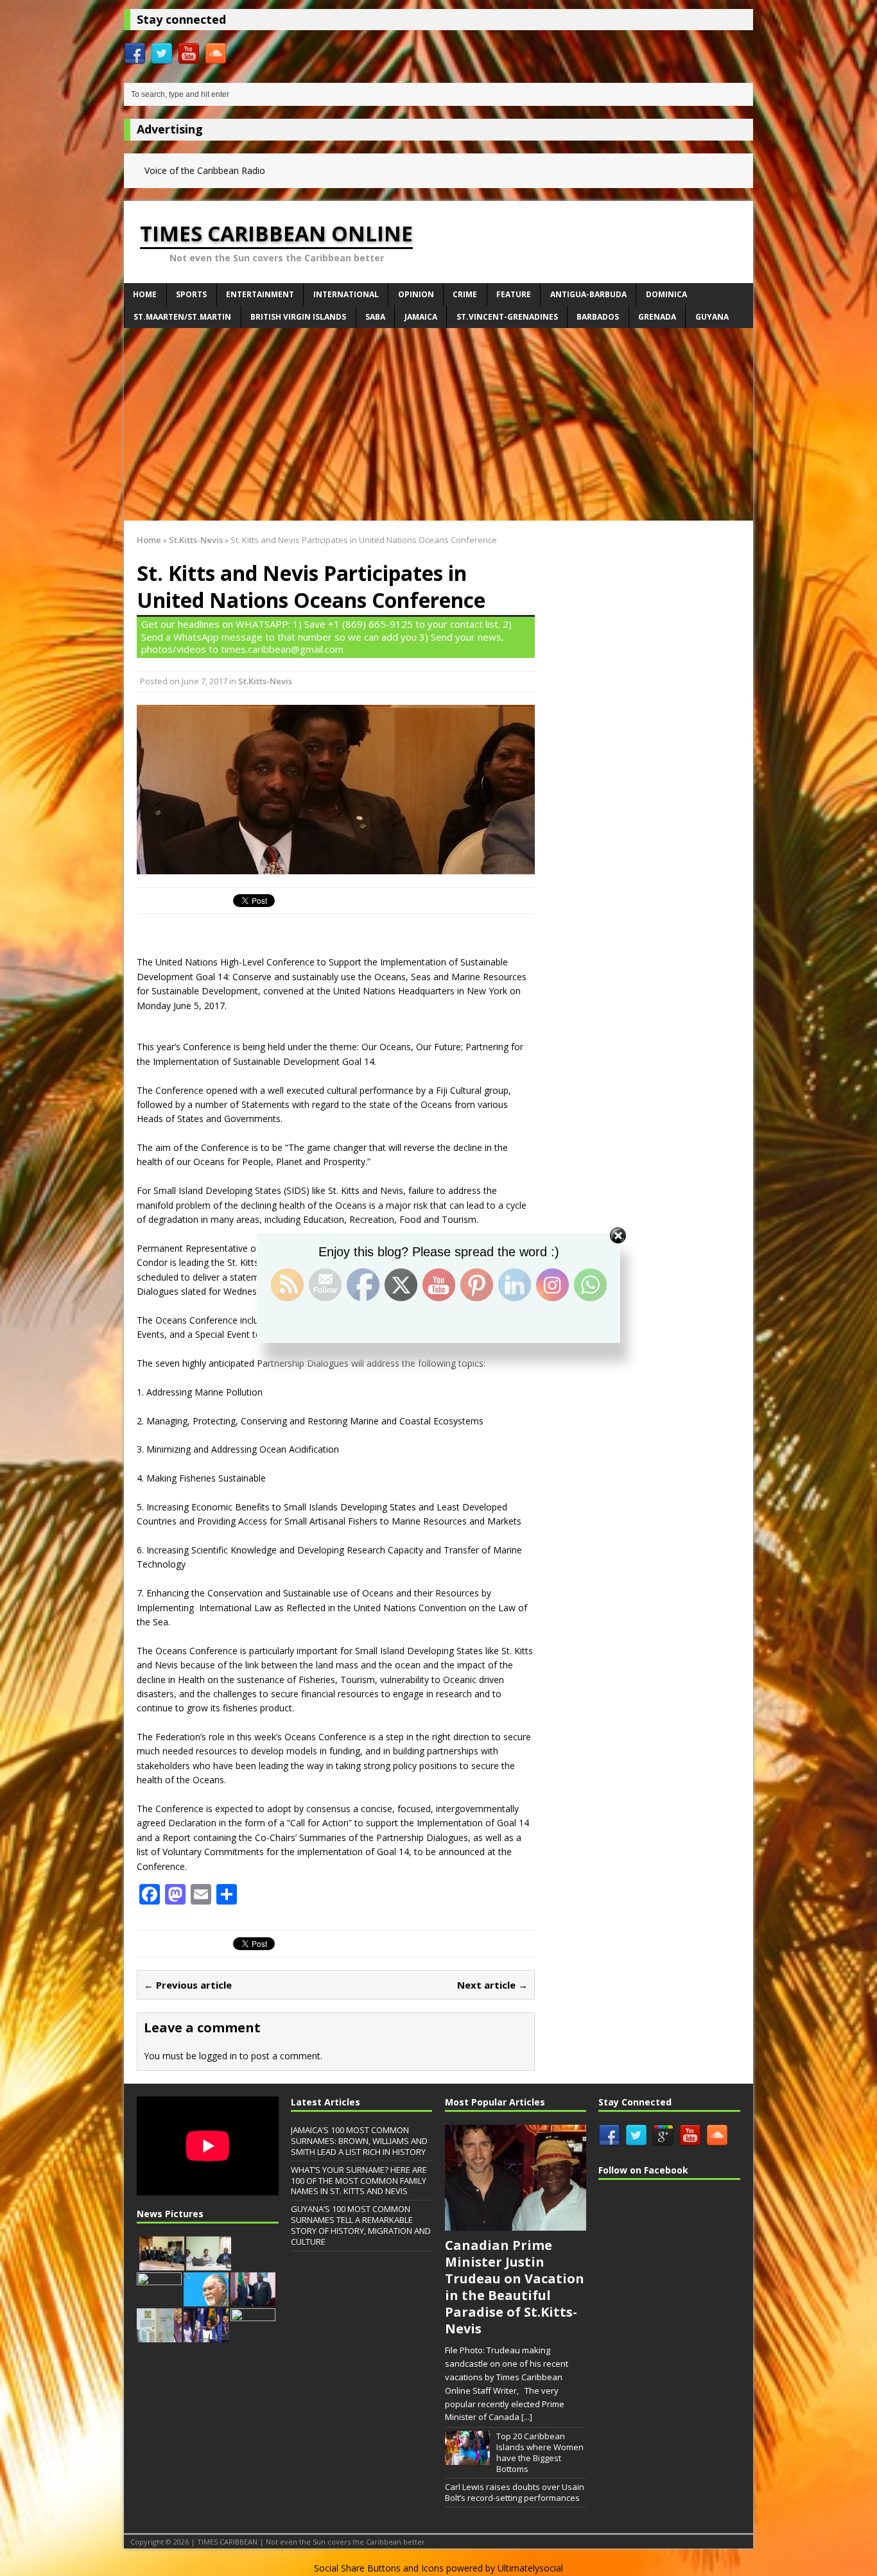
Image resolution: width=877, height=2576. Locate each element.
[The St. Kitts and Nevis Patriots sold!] (162, 2263)
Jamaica (421, 317)
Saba (375, 317)
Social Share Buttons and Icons (379, 2568)
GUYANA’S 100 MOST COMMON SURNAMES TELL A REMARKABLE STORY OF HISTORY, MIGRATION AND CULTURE (361, 2225)
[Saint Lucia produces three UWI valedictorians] (206, 2335)
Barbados (598, 317)
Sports (191, 294)
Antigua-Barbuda (588, 294)
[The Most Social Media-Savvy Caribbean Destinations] (159, 2299)
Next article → (492, 1985)
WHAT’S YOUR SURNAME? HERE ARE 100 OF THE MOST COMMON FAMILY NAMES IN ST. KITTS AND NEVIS (359, 2181)
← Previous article (188, 1985)
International (346, 294)
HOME (145, 294)
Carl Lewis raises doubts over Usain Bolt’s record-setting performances (515, 2492)
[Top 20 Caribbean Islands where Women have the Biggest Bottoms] (467, 2458)
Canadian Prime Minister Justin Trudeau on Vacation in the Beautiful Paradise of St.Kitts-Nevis (515, 2287)
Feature (514, 294)
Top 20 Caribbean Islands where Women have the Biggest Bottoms (540, 2452)
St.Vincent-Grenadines (507, 317)
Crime (465, 294)
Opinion (416, 294)
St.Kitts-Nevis (265, 681)
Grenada (657, 317)
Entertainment (260, 294)
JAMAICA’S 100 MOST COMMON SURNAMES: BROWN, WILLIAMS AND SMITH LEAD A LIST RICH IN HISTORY (359, 2141)
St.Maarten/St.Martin (182, 317)
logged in (218, 2056)
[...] (527, 2417)
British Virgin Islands (298, 317)
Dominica (666, 294)
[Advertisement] (438, 424)
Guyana (712, 317)
